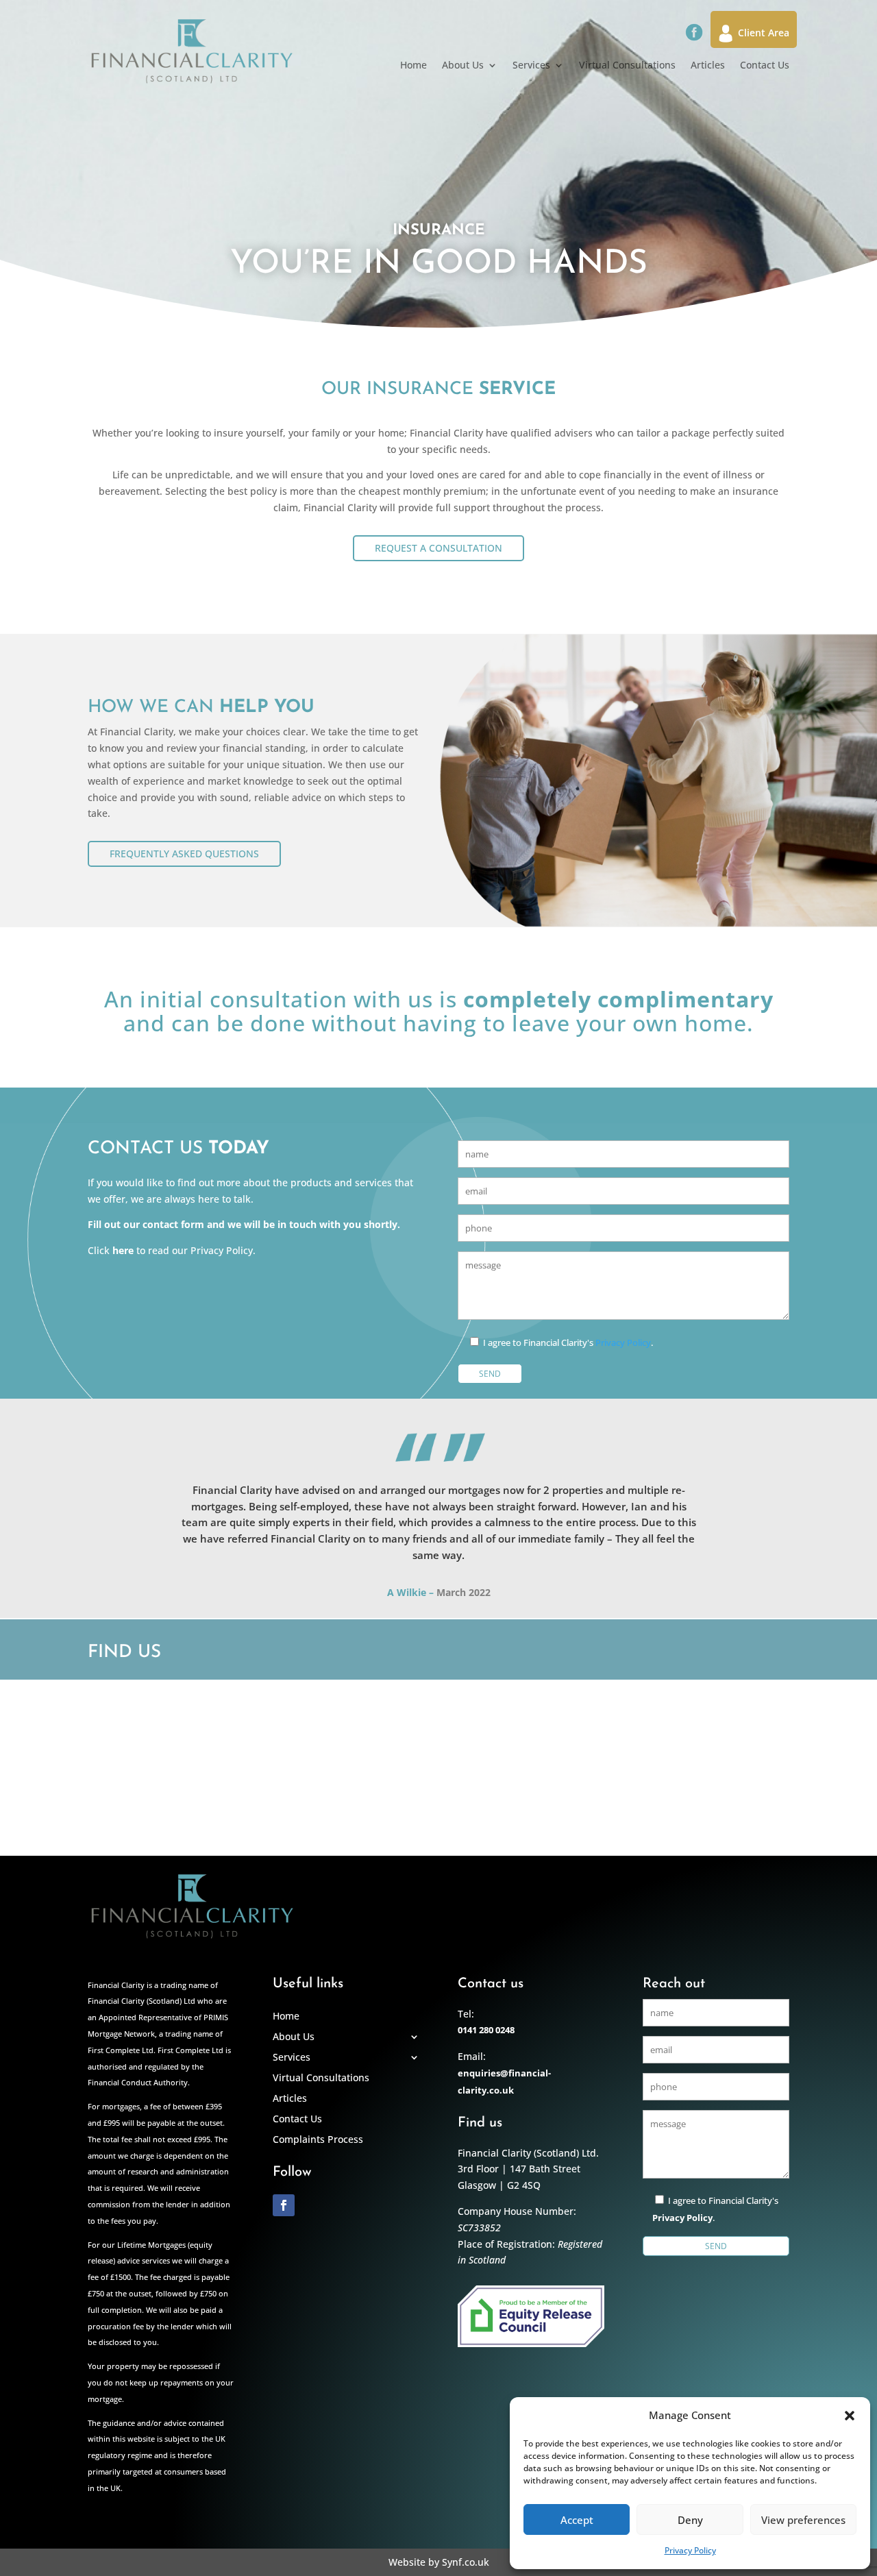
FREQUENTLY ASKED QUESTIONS (184, 854)
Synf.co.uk (466, 2562)
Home (413, 66)
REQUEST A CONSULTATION (438, 548)
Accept (577, 2520)
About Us (463, 66)
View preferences (803, 2520)
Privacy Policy (690, 2550)
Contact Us (765, 66)
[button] (850, 2416)
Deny (690, 2520)
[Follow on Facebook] (284, 2205)
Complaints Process (318, 2139)
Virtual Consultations (627, 66)
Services (531, 66)
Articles (708, 66)
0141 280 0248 (486, 2030)
